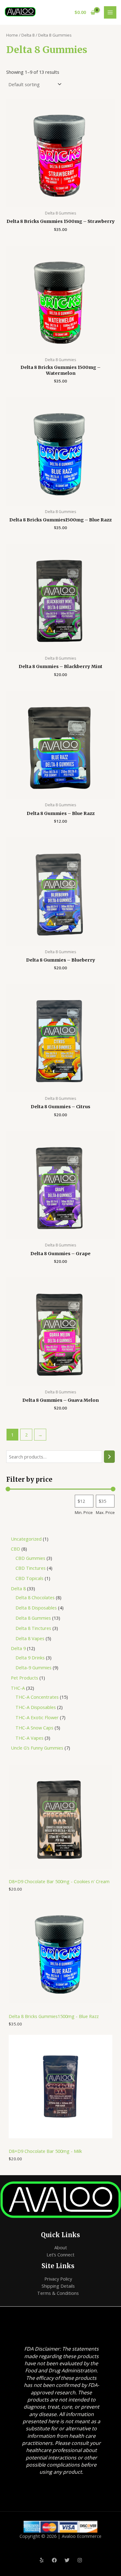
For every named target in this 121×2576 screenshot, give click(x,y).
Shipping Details (58, 2286)
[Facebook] (54, 2560)
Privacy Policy (58, 2279)
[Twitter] (67, 2560)
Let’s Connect (60, 2255)
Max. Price (105, 1512)
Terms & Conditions (58, 2293)
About (61, 2247)
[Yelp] (42, 2560)
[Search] (109, 1457)
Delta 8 (28, 35)
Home (12, 35)
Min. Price (84, 1512)
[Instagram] (80, 2560)
